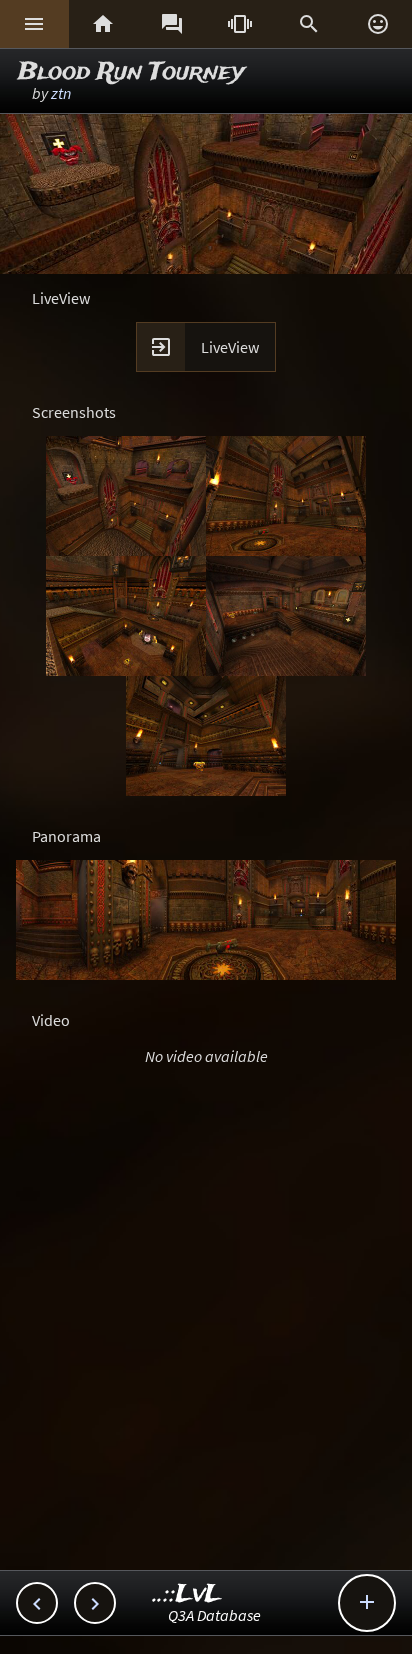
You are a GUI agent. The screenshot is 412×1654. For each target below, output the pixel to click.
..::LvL (187, 1594)
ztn (61, 93)
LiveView (230, 347)
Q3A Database (214, 1615)
